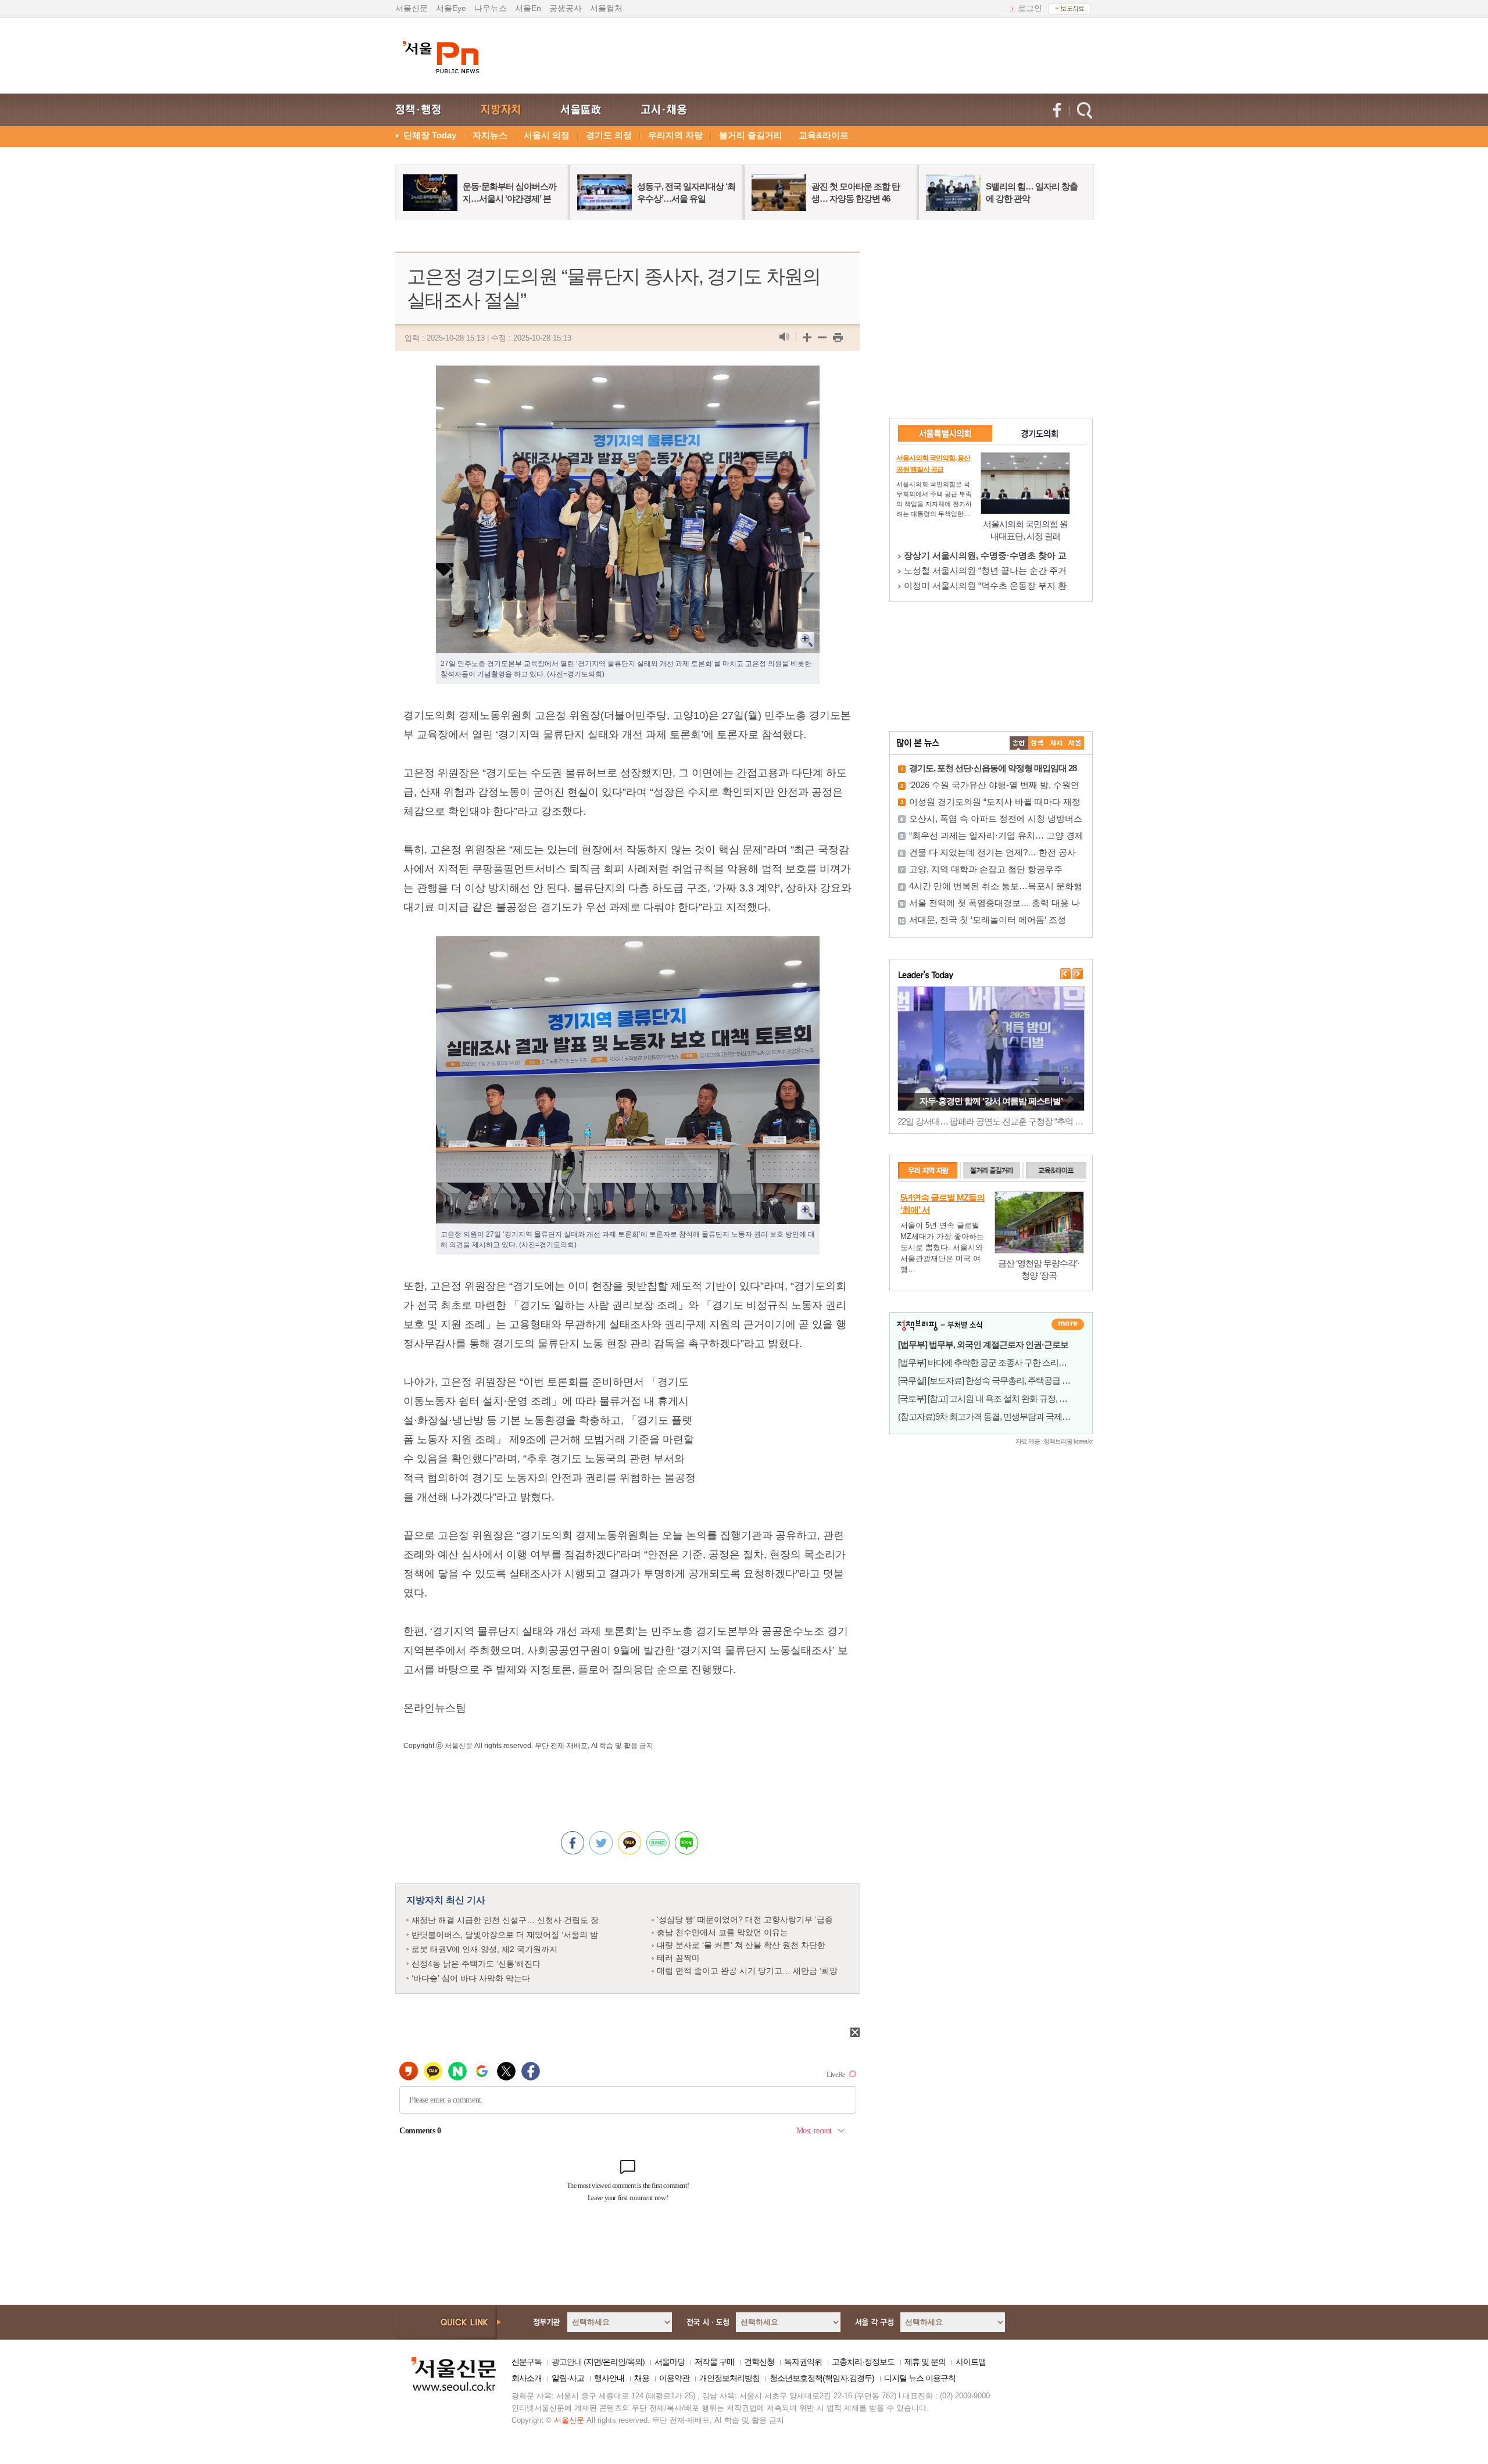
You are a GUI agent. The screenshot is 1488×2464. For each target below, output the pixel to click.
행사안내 (609, 2378)
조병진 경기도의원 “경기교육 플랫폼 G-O (985, 555)
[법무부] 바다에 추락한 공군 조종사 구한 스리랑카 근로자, (1000, 1362)
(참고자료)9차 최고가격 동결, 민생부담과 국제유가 (988, 1417)
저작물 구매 (714, 2362)
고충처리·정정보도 (863, 2362)
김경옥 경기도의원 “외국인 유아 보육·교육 (986, 570)
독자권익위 (803, 2362)
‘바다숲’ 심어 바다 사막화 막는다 (471, 1978)
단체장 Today (430, 135)
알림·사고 (568, 2378)
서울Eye (451, 8)
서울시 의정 (547, 135)
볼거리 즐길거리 (751, 135)
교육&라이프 (824, 135)
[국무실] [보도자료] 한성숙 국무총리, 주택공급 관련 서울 (997, 1380)
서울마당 (670, 2362)
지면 (593, 2362)
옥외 (635, 2362)
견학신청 (759, 2362)
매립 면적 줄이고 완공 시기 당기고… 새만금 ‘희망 (747, 1971)
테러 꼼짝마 (678, 1958)
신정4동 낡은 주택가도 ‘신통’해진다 (476, 1964)
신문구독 (527, 2362)
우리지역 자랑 (675, 135)
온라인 (614, 2362)
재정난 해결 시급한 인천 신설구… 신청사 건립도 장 (505, 1920)
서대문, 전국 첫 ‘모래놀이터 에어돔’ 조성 (988, 920)
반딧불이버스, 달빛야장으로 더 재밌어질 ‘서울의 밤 (505, 1935)
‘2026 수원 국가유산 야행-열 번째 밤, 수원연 (994, 785)
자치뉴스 (490, 135)
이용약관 (674, 2378)
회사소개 (527, 2378)
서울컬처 (606, 8)
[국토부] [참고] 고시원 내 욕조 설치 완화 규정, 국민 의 (992, 1398)
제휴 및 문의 (925, 2362)
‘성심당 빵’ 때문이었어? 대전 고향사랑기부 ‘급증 (745, 1919)
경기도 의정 (609, 135)
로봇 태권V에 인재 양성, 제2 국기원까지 (484, 1949)
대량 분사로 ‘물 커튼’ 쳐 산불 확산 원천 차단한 (741, 1945)
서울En (528, 8)
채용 (642, 2378)
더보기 (1068, 1324)
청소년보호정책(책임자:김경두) (822, 2378)
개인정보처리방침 (729, 2378)
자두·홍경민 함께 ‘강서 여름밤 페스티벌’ (991, 1101)
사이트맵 (971, 2362)
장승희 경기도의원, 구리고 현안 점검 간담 (985, 585)
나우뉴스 (491, 8)
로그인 (1030, 8)
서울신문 (412, 8)
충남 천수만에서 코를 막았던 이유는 (722, 1932)
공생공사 (566, 8)
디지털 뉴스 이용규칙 (920, 2378)
